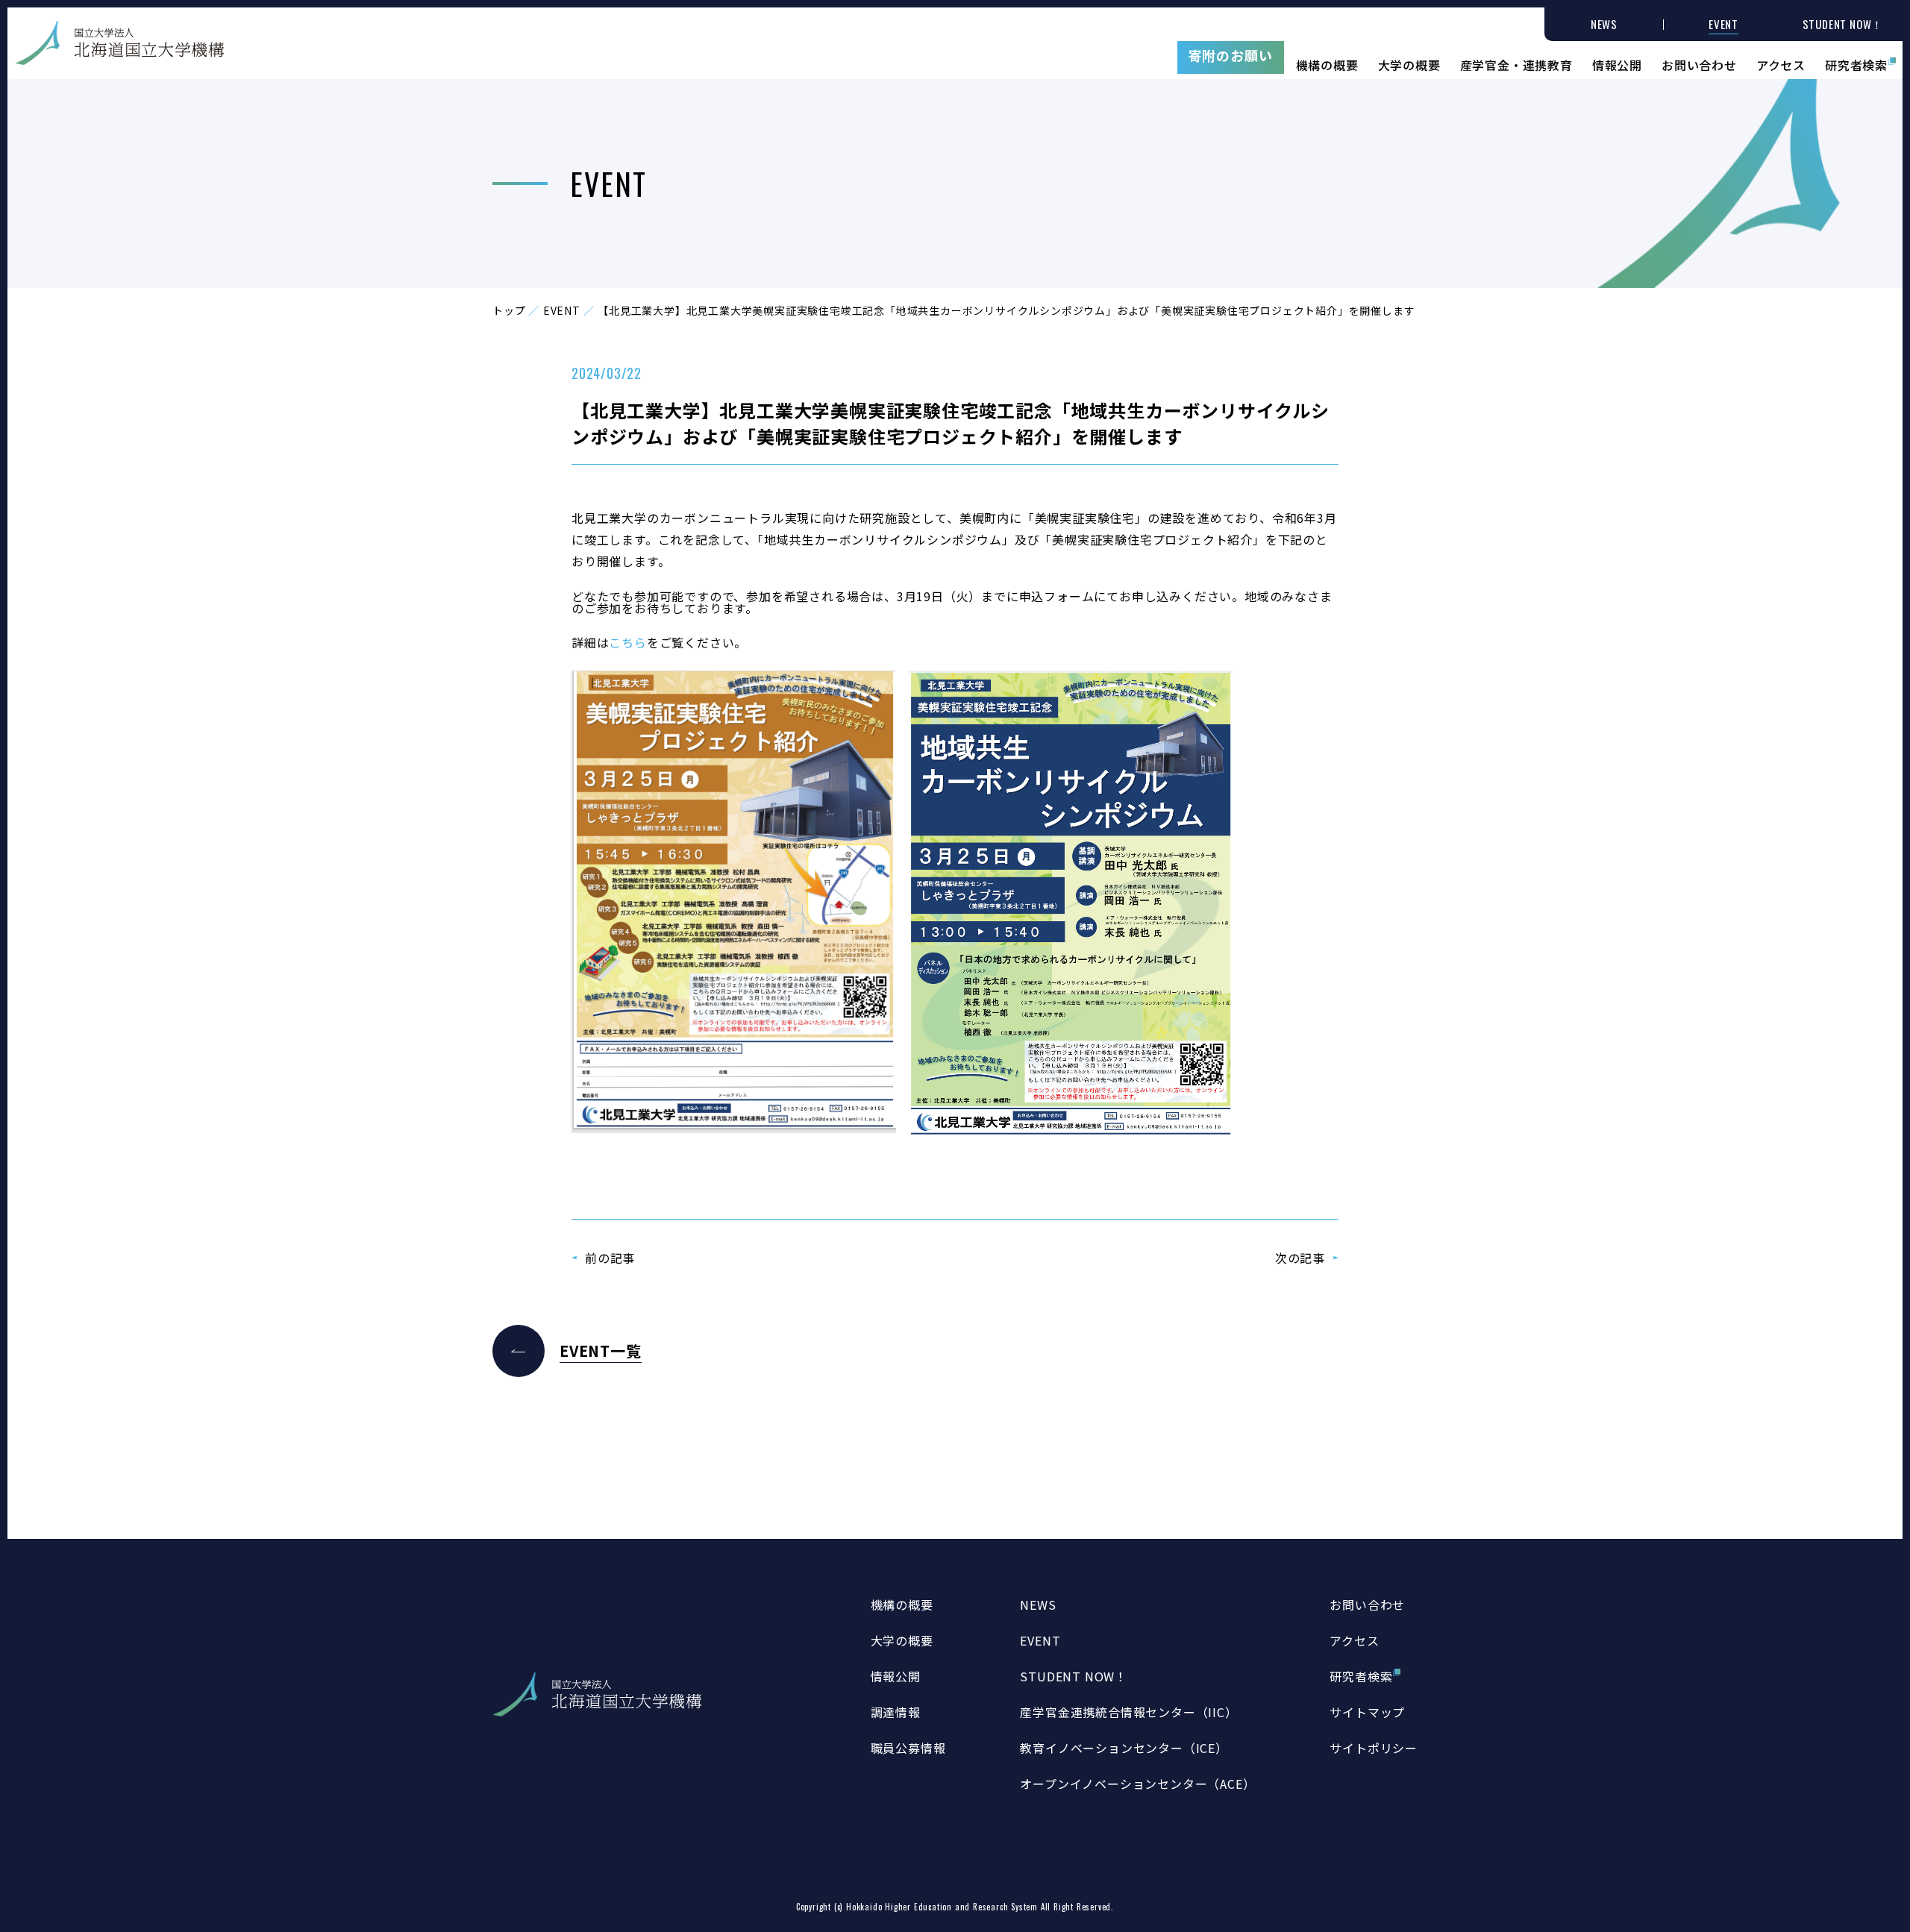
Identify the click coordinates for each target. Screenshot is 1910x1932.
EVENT (562, 310)
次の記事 (1300, 1258)
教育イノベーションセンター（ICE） (1124, 1748)
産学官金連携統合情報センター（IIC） (1128, 1712)
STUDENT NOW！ (1074, 1676)
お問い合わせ (1699, 63)
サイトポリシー (1374, 1748)
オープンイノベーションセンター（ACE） (1137, 1784)
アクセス (1781, 63)
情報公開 (1617, 63)
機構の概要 (1327, 63)
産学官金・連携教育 (1516, 63)
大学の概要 (1409, 63)
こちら (627, 642)
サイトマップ (1367, 1712)
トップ (509, 310)
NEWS (1038, 1605)
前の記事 (610, 1258)
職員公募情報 (908, 1748)
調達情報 (896, 1712)
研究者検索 (1856, 63)
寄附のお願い (1231, 55)
